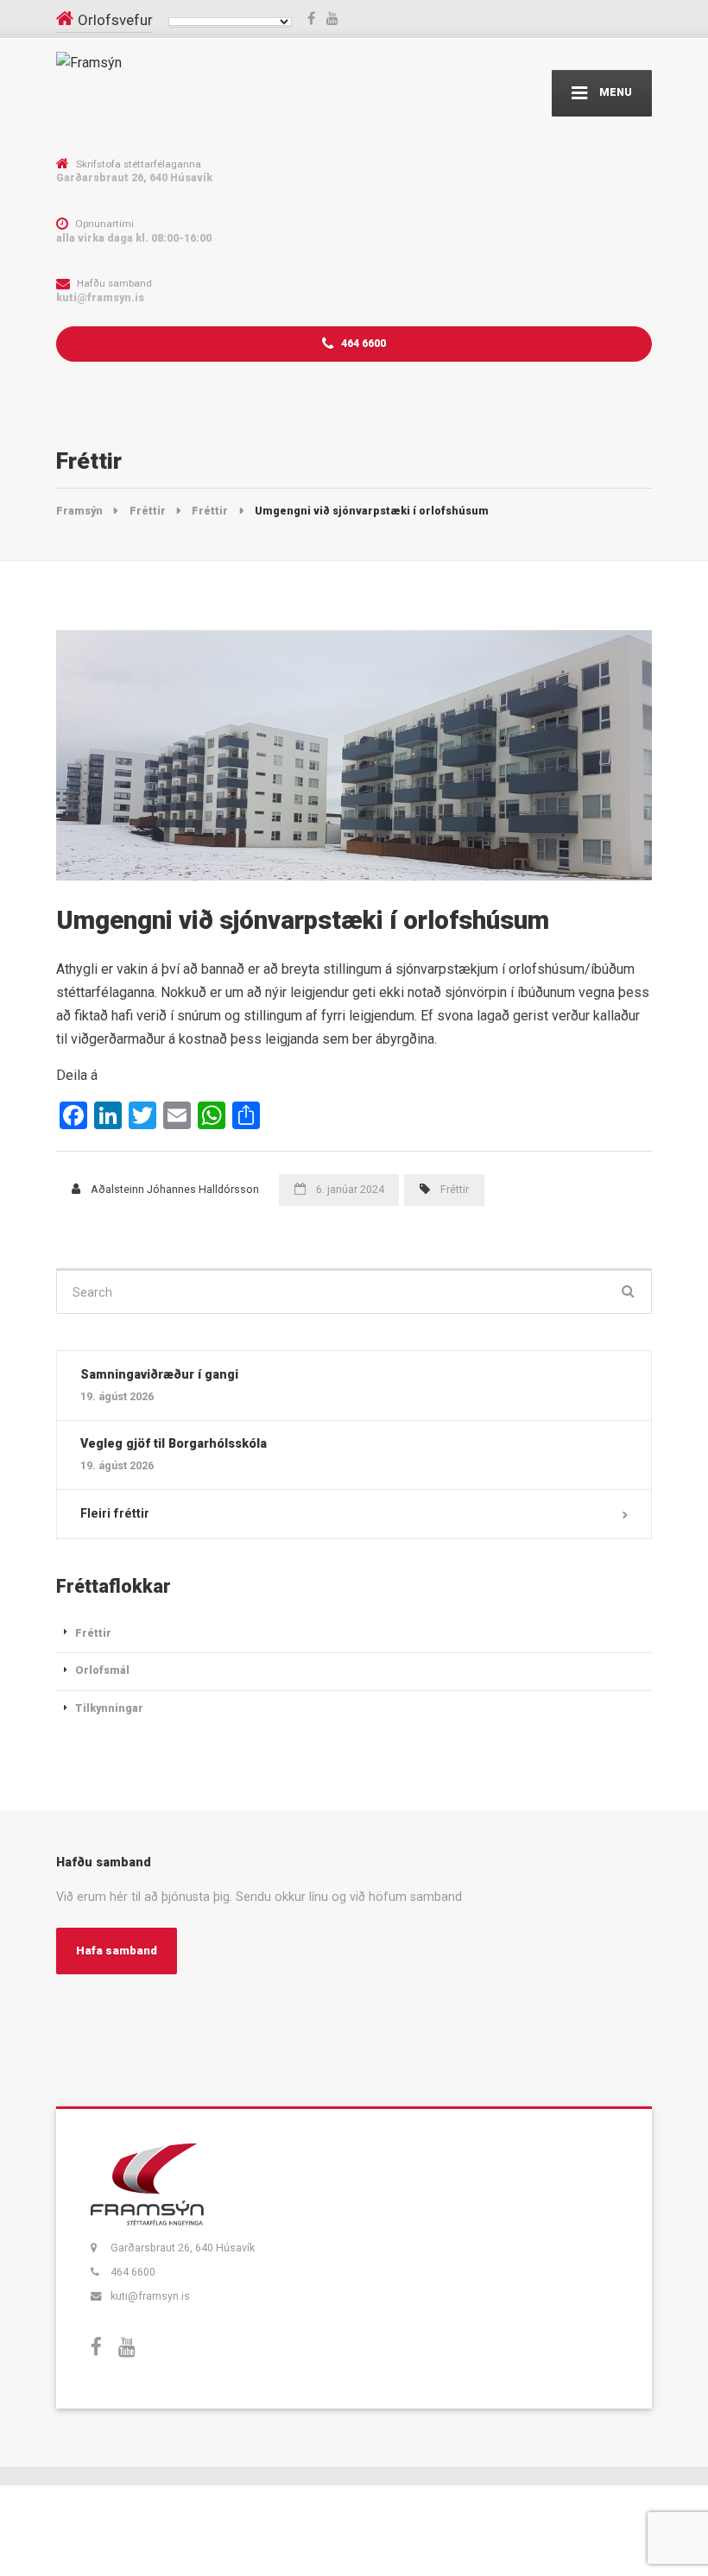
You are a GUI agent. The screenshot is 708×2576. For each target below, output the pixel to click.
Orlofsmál (102, 1670)
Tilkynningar (109, 1708)
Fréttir (455, 1189)
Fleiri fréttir (115, 1513)
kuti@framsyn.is (150, 2296)
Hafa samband (117, 1951)
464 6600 (362, 343)
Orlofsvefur (115, 20)
